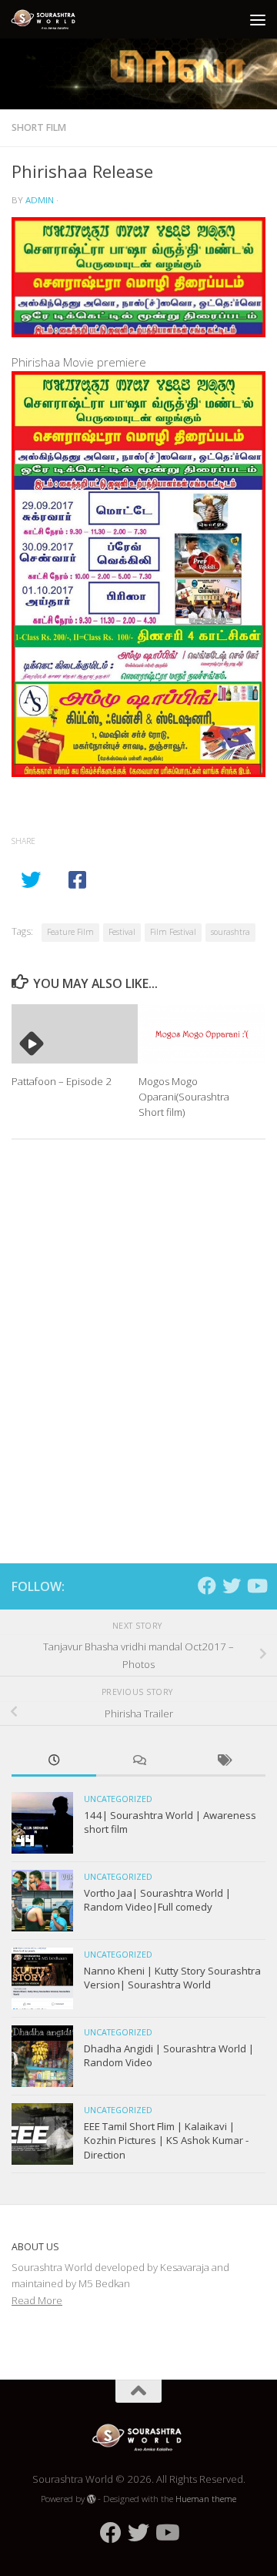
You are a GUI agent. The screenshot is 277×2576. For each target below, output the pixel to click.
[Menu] (258, 19)
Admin (40, 200)
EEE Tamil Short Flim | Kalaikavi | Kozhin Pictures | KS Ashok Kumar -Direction (166, 2141)
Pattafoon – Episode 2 (62, 1081)
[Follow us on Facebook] (207, 1586)
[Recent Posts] (54, 1761)
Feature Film (70, 932)
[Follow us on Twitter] (232, 1586)
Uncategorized (118, 1799)
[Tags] (223, 1761)
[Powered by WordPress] (92, 2499)
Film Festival (173, 932)
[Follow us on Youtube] (256, 1586)
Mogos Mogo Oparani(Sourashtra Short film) (184, 1097)
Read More (37, 2300)
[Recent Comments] (138, 1761)
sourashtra (230, 932)
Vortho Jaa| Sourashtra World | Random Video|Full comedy (157, 1900)
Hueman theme (206, 2499)
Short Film (39, 127)
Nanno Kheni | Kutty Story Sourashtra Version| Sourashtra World (172, 1978)
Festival (122, 932)
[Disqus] (138, 1363)
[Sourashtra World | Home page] (57, 19)
